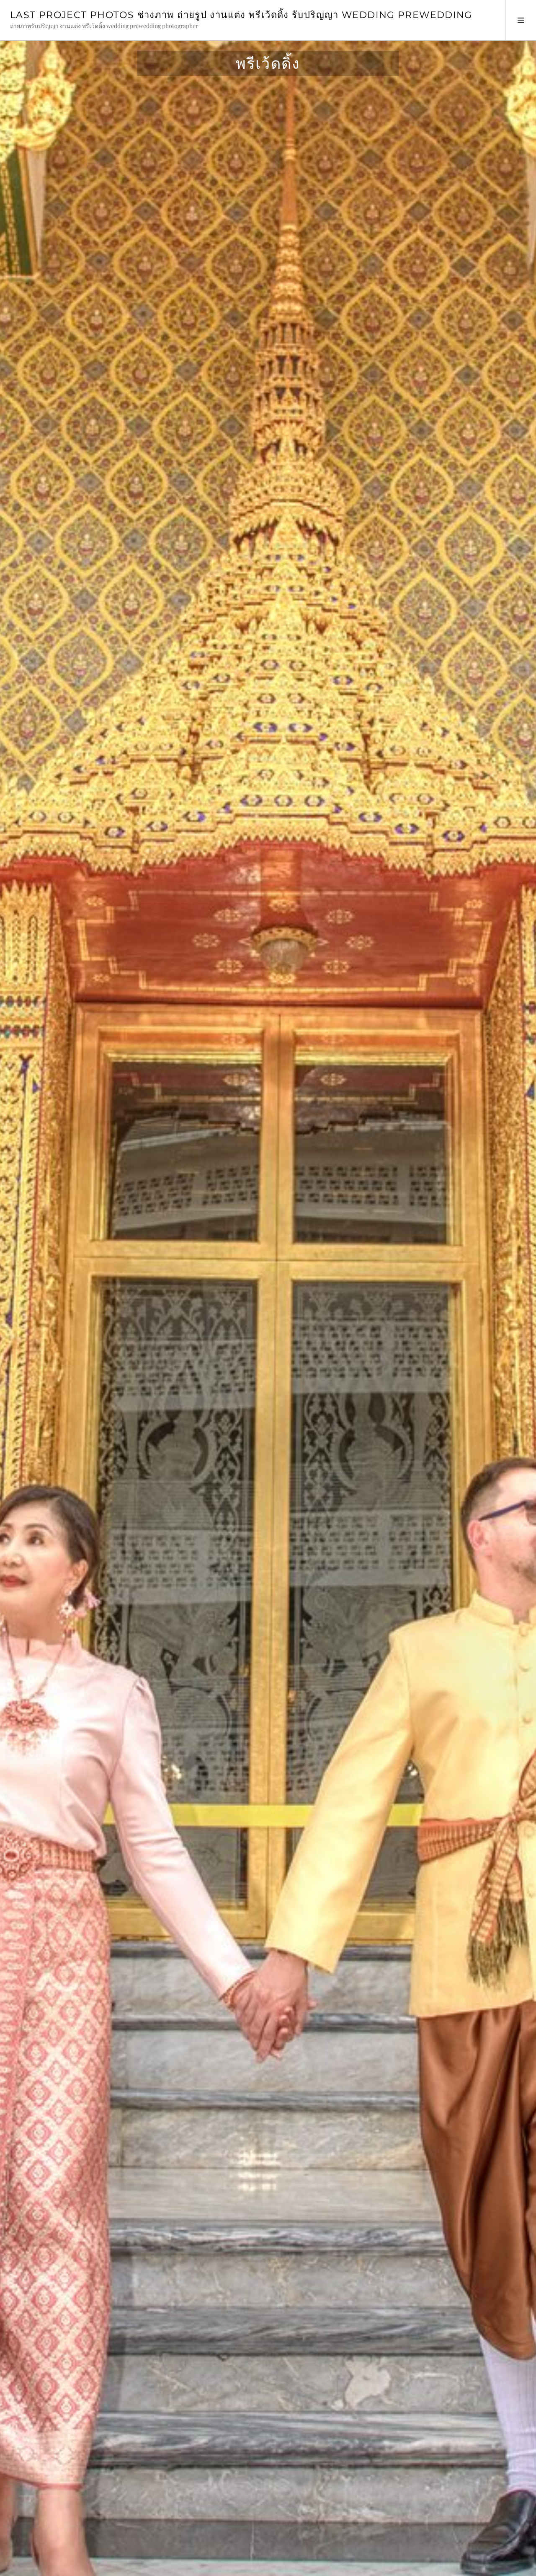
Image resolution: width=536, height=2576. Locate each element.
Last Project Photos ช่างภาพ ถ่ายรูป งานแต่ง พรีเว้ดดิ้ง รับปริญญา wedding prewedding (241, 15)
